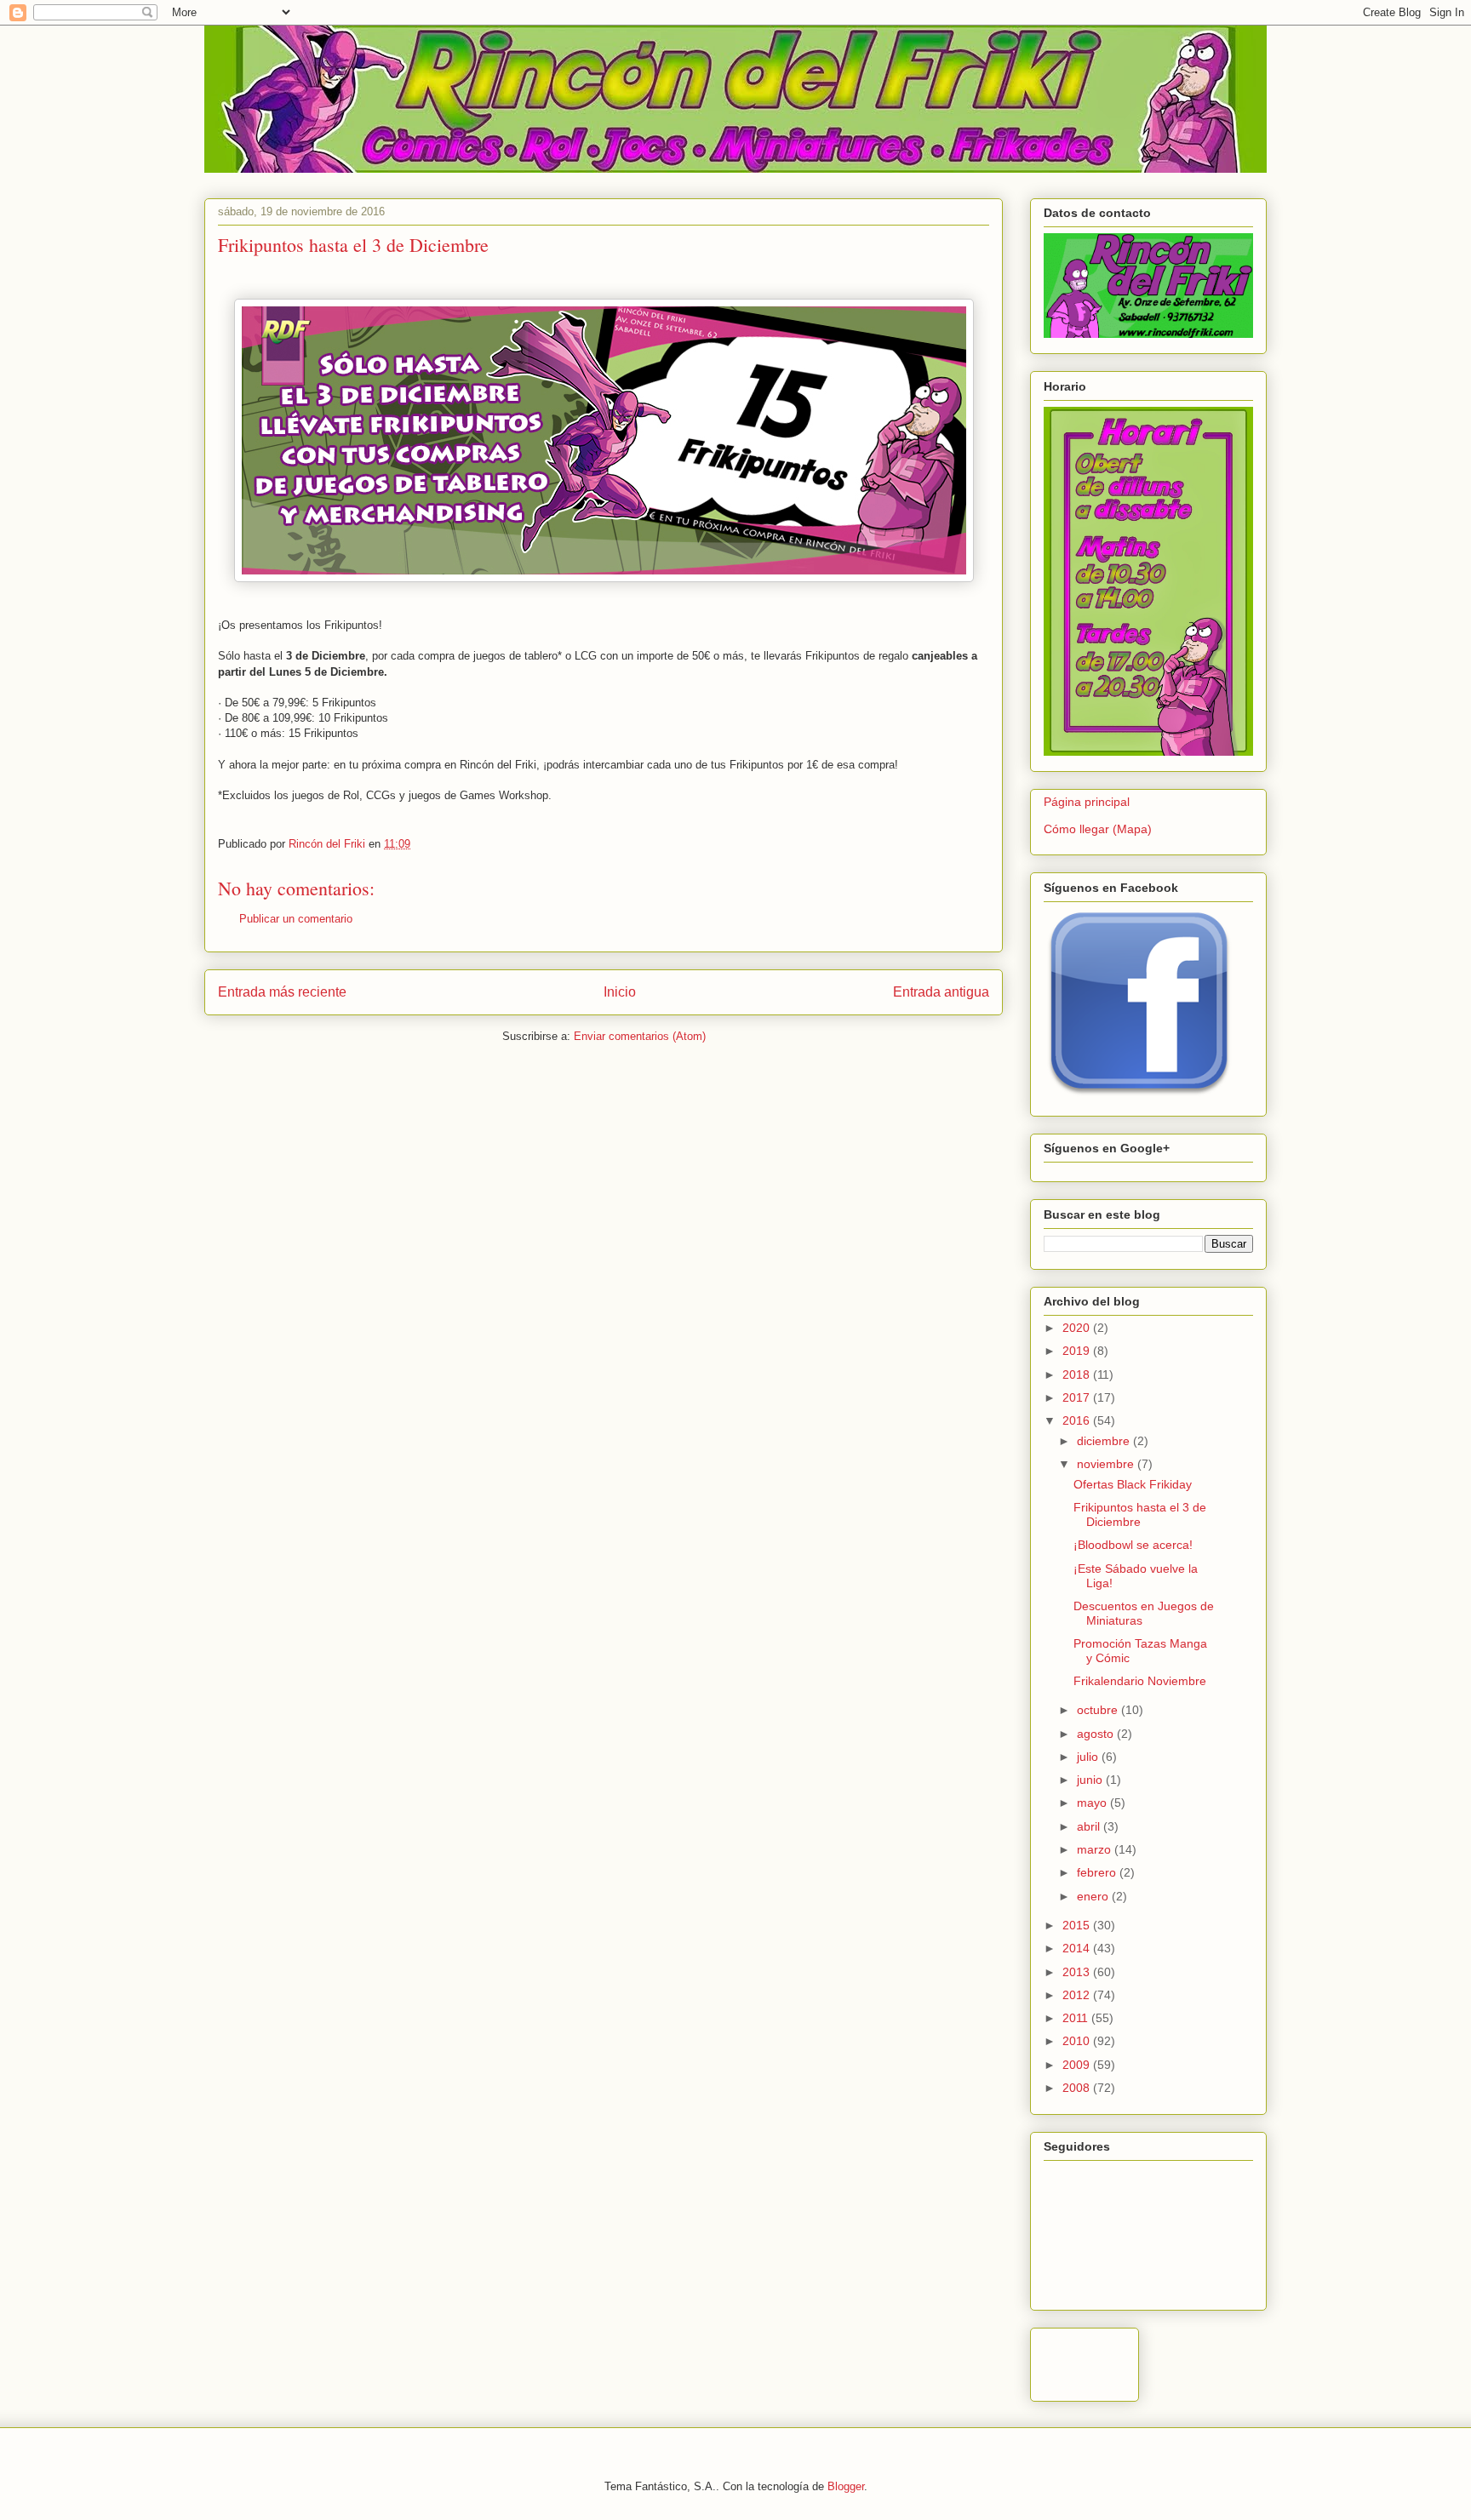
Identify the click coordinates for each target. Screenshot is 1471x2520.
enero (1094, 1896)
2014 (1078, 1948)
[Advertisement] (1243, 2360)
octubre (1099, 1710)
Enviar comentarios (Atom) (640, 1036)
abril (1090, 1826)
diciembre (1105, 1441)
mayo (1093, 1803)
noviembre (1107, 1464)
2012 (1078, 1995)
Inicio (620, 992)
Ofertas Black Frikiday (1133, 1484)
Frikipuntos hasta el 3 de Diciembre (1140, 1514)
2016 (1078, 1420)
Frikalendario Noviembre (1140, 1681)
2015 (1078, 1925)
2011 (1077, 2018)
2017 (1078, 1397)
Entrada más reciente (282, 992)
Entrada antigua (941, 992)
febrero (1098, 1872)
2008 (1078, 2088)
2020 (1078, 1328)
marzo (1096, 1849)
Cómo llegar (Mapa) (1098, 829)
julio (1089, 1757)
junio (1091, 1780)
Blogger (846, 2486)
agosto (1097, 1734)
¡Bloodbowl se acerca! (1133, 1545)
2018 (1078, 1374)
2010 (1078, 2041)
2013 (1078, 1972)
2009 (1078, 2065)
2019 (1078, 1351)
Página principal (1087, 802)
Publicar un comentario (296, 919)
